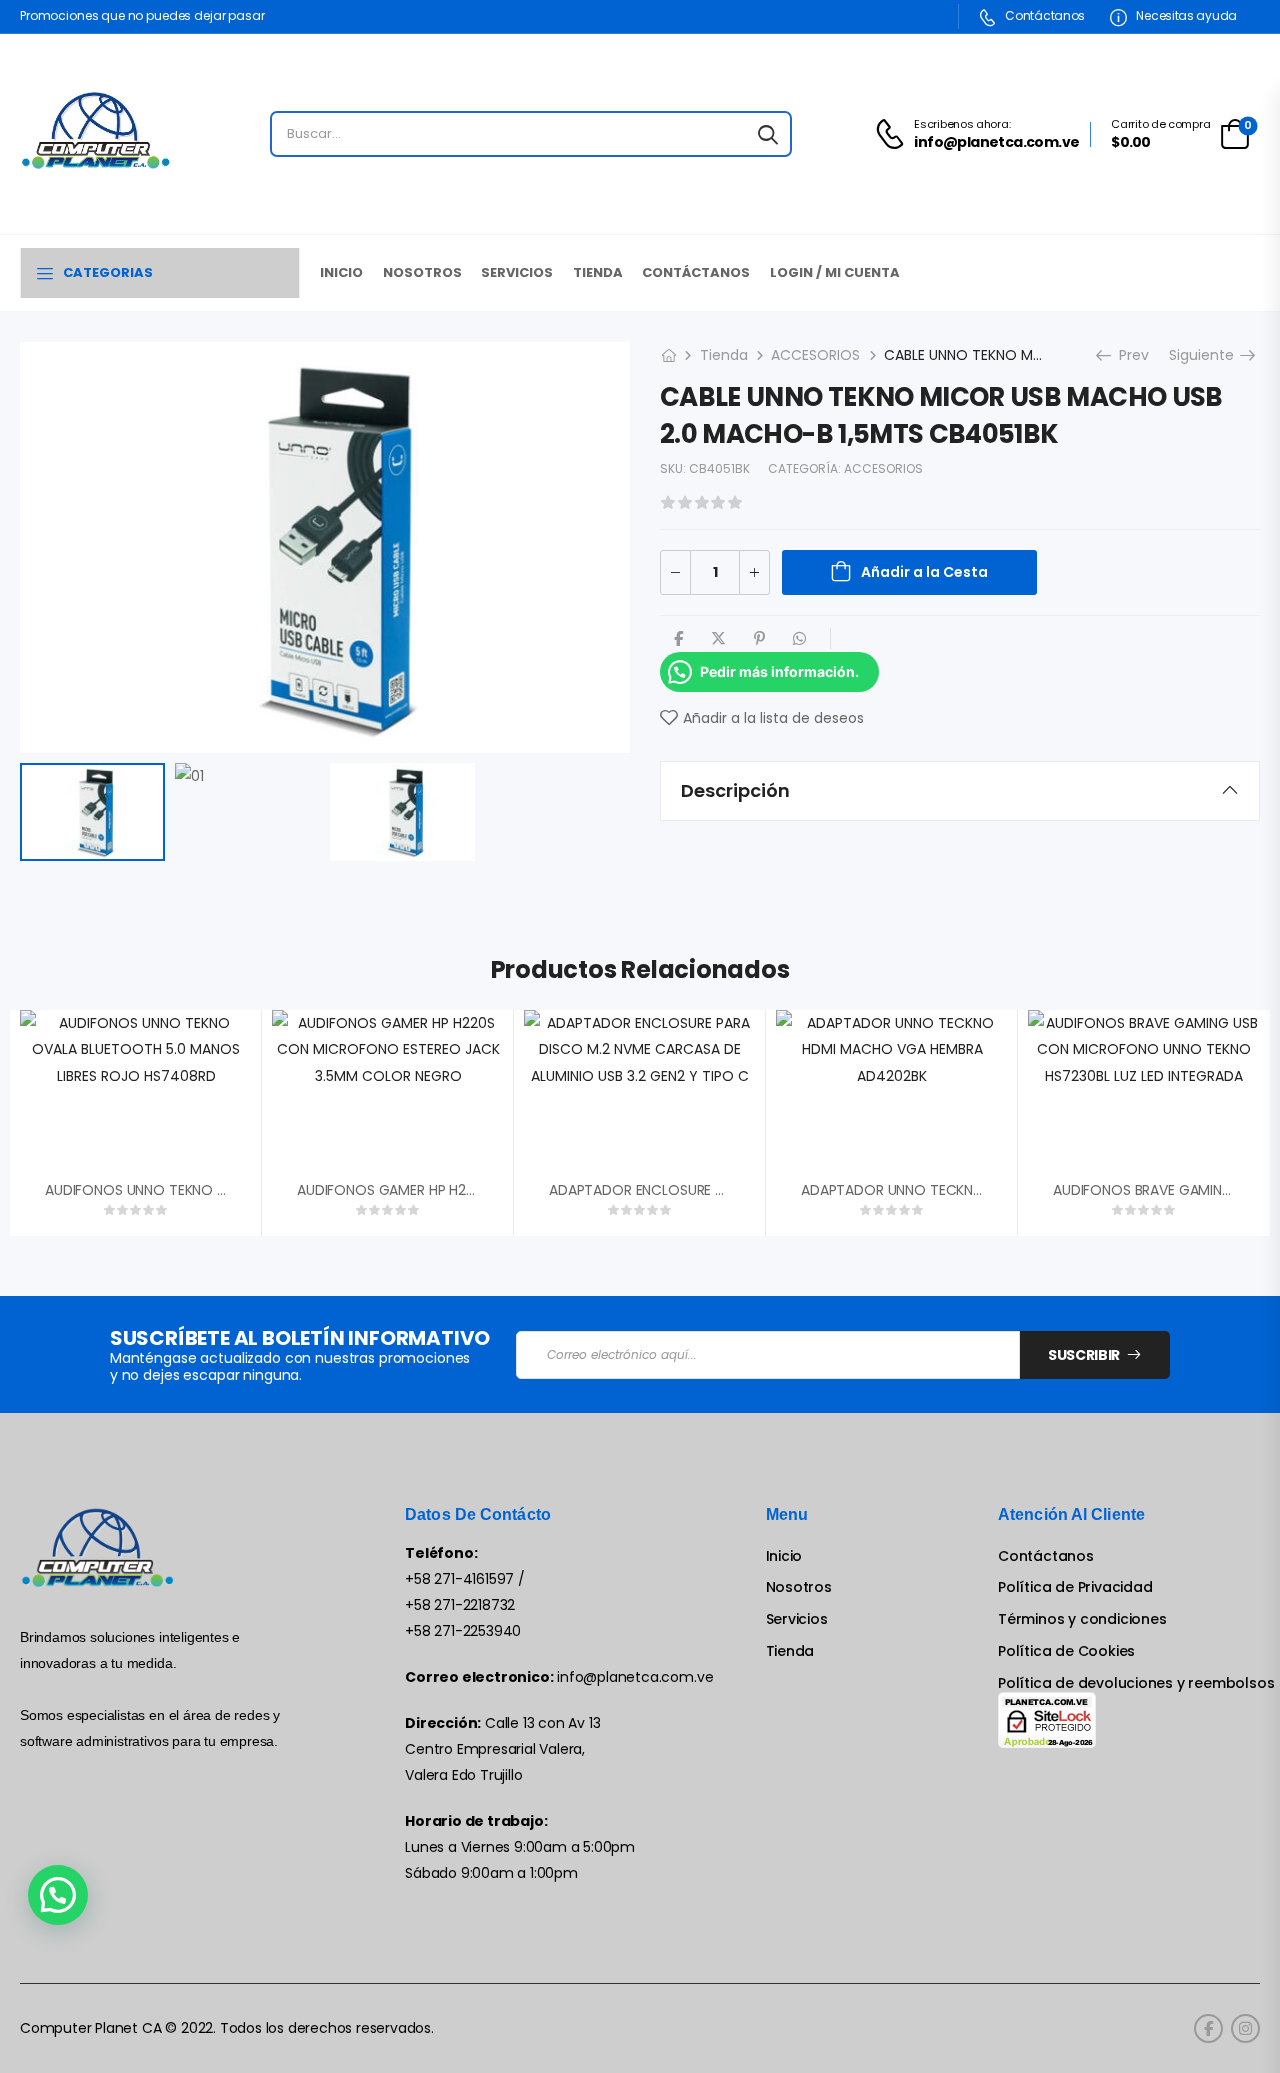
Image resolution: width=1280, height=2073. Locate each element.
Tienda (598, 272)
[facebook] (1208, 2028)
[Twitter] (718, 638)
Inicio (341, 272)
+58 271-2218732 (460, 1605)
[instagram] (1245, 2028)
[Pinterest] (759, 638)
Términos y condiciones (1082, 1619)
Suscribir (1084, 1355)
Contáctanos (1044, 15)
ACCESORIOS (815, 355)
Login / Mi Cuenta (835, 272)
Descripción (735, 790)
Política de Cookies (1066, 1651)
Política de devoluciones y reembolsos (1136, 1683)
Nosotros (422, 272)
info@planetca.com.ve (635, 1677)
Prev (1129, 355)
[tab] (960, 791)
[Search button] (768, 134)
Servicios (517, 272)
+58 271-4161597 (459, 1579)
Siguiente (1207, 355)
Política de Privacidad (1075, 1587)
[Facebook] (678, 638)
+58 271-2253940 (463, 1631)
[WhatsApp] (799, 638)
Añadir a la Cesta (924, 572)
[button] (58, 1895)
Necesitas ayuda (1185, 15)
